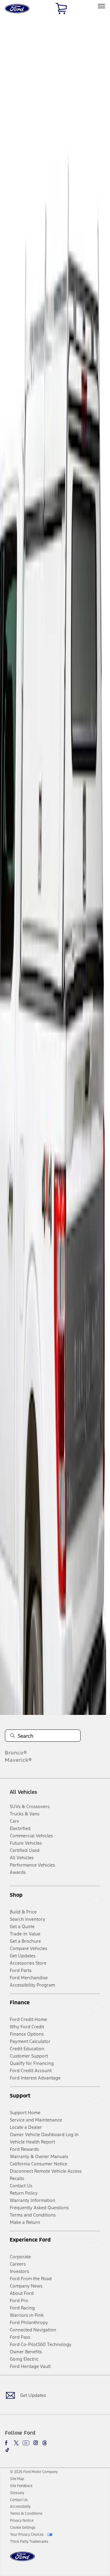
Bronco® (16, 1753)
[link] (17, 2479)
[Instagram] (36, 2443)
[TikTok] (7, 2450)
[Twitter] (16, 2443)
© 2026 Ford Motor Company (34, 2472)
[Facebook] (7, 2443)
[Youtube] (26, 2443)
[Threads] (45, 2443)
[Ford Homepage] (22, 2560)
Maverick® (18, 1760)
